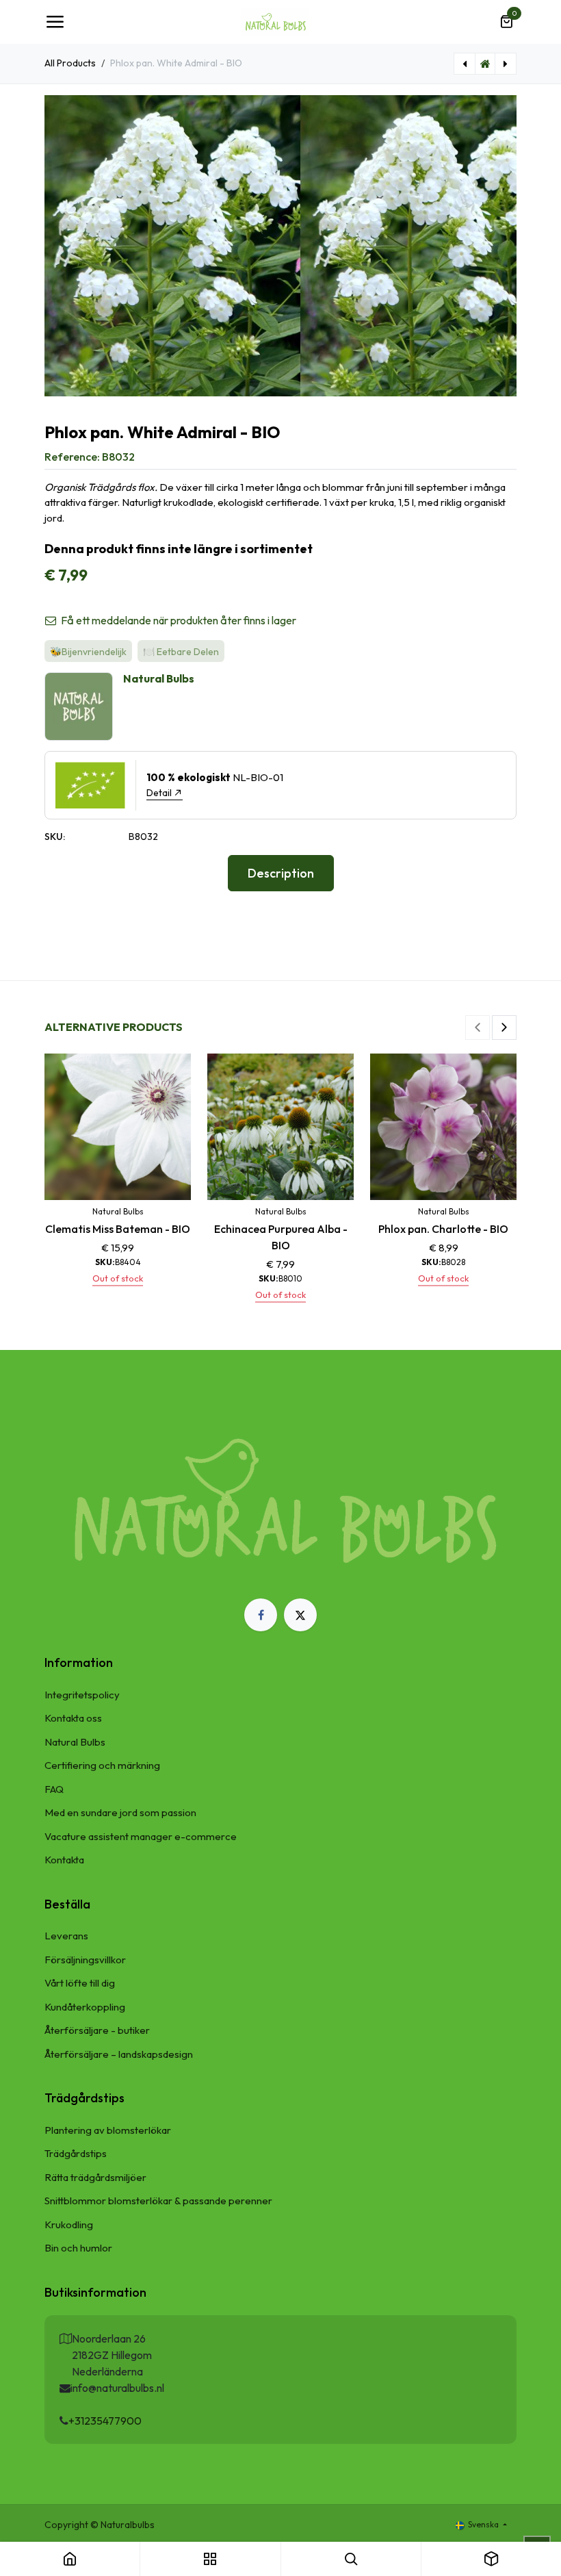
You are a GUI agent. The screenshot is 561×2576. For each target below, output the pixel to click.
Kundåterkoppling (85, 2007)
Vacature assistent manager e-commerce (141, 1836)
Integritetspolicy (82, 1695)
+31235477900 (105, 2421)
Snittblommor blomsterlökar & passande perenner (158, 2201)
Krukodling (69, 2224)
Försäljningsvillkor (85, 1960)
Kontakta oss (73, 1718)
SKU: (55, 837)
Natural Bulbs (75, 1742)
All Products (70, 63)
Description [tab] (281, 873)
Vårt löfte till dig (80, 1983)
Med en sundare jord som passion (120, 1812)
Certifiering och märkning (102, 1765)
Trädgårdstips (76, 2153)
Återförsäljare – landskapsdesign (119, 2054)
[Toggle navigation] (55, 22)
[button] (478, 1028)
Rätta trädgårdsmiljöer (95, 2177)
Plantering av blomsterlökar (108, 2130)
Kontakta (64, 1860)
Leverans (66, 1936)
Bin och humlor (78, 2248)
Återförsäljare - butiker (97, 2030)
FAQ (54, 1789)
